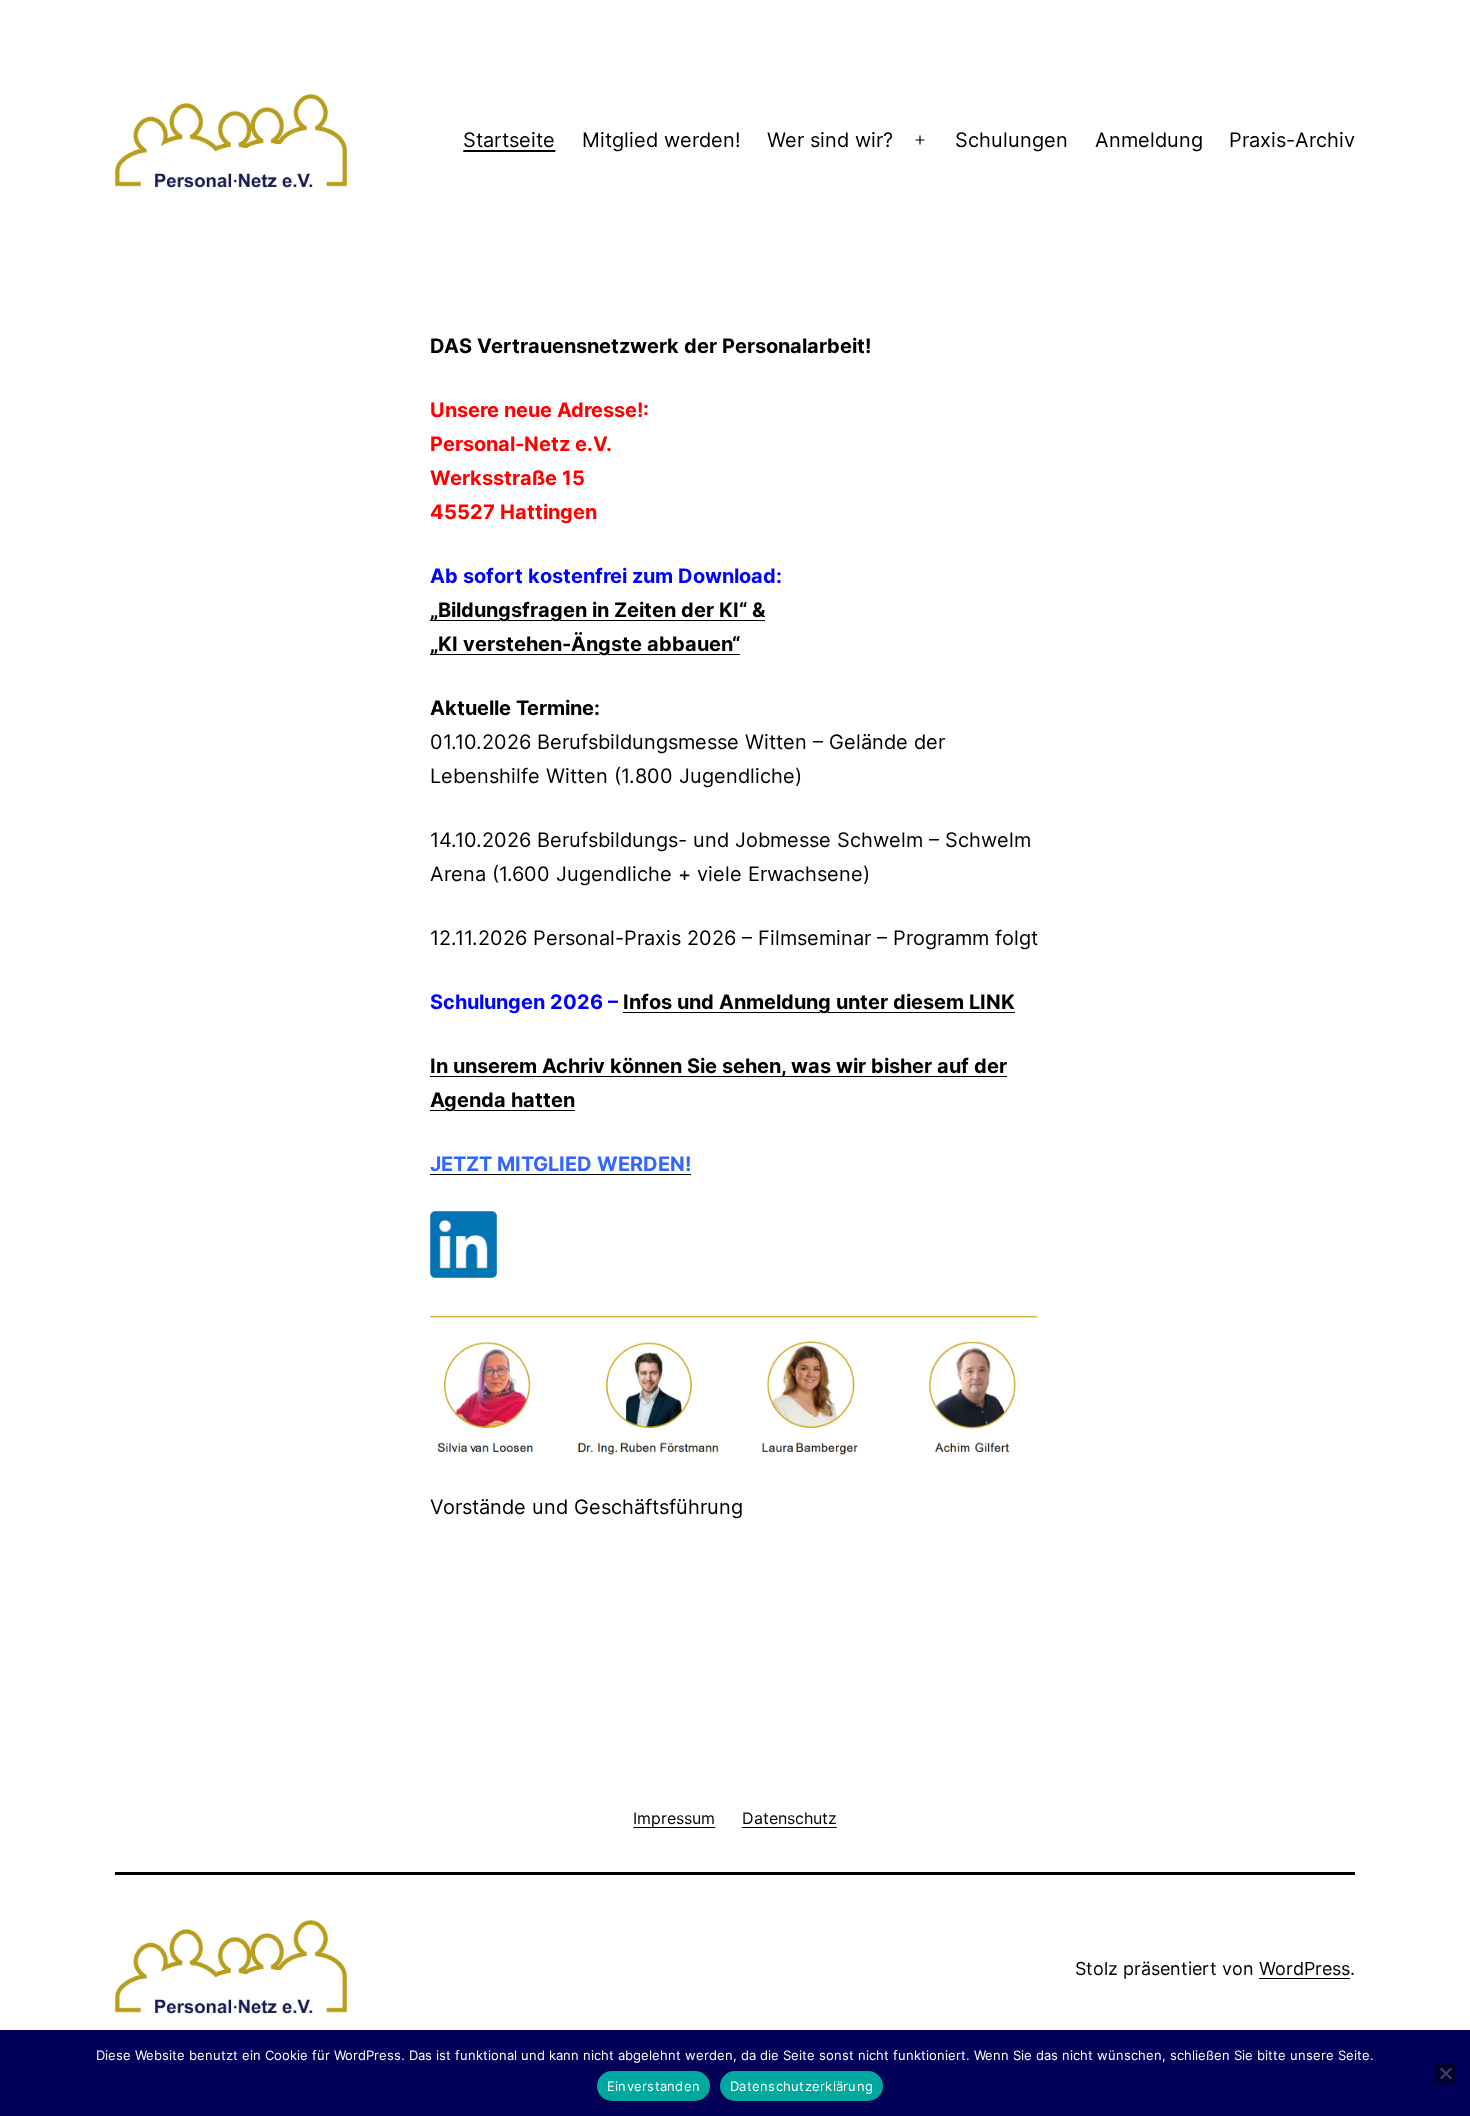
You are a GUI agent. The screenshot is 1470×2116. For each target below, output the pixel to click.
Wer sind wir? (830, 140)
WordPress (1304, 1968)
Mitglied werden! (661, 140)
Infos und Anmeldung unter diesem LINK (819, 1002)
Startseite (509, 140)
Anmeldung (1149, 140)
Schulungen (1011, 140)
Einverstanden (653, 2086)
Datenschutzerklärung (801, 2086)
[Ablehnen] (1445, 2073)
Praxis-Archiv (1292, 140)
